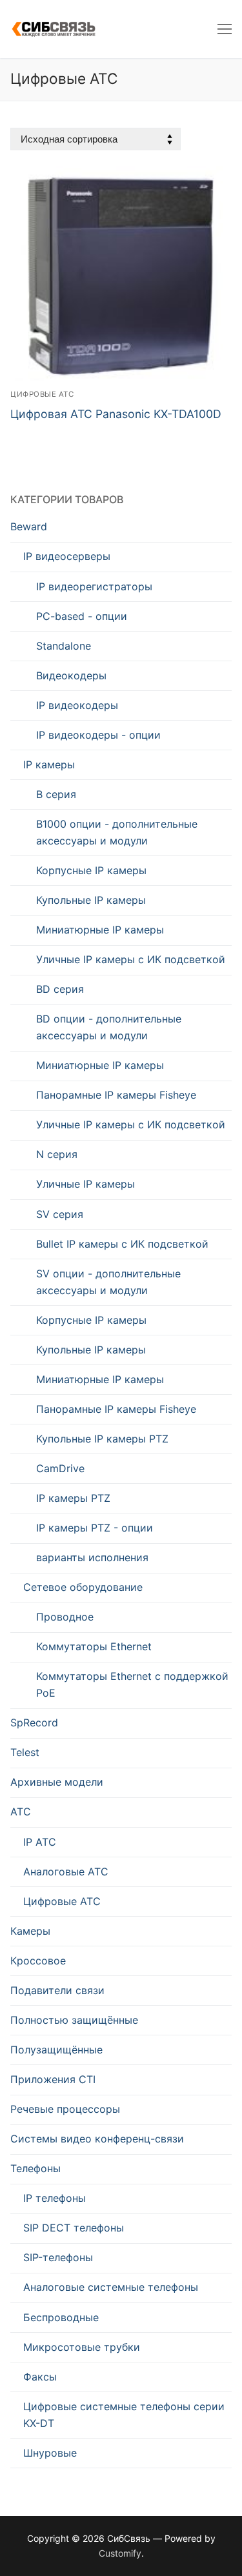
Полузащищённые (56, 2050)
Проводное (65, 1617)
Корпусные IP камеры (91, 870)
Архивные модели (57, 1782)
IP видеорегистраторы (94, 586)
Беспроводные (61, 2317)
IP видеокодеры (77, 705)
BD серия (60, 989)
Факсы (40, 2377)
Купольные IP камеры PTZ (102, 1439)
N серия (57, 1154)
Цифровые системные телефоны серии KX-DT (124, 2415)
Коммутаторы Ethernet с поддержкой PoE (132, 1684)
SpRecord (34, 1722)
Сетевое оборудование (83, 1587)
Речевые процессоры (65, 2109)
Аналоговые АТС (66, 1872)
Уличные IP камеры (86, 1184)
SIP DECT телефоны (74, 2228)
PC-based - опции (82, 616)
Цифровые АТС (42, 394)
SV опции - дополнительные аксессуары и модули (108, 1282)
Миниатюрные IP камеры (100, 930)
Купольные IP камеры (91, 900)
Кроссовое (38, 1961)
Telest (25, 1752)
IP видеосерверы (67, 556)
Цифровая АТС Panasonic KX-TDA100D (116, 414)
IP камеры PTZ (73, 1498)
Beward (29, 526)
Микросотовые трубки (82, 2347)
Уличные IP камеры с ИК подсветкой (131, 959)
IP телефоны (55, 2198)
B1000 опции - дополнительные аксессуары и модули (117, 832)
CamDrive (60, 1468)
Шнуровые (50, 2453)
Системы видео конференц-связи (97, 2139)
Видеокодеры (71, 675)
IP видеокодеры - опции (98, 735)
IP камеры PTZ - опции (95, 1528)
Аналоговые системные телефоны (111, 2287)
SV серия (60, 1214)
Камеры (30, 1931)
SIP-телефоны (58, 2257)
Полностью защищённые (74, 2020)
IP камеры (49, 764)
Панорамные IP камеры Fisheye (116, 1095)
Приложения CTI (53, 2079)
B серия (56, 794)
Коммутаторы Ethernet (94, 1646)
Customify (120, 2553)
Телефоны (35, 2168)
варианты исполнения (92, 1557)
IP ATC (40, 1842)
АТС (21, 1812)
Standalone (64, 646)
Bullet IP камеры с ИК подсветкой (122, 1244)
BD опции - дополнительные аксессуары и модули (109, 1027)
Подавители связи (57, 1990)
